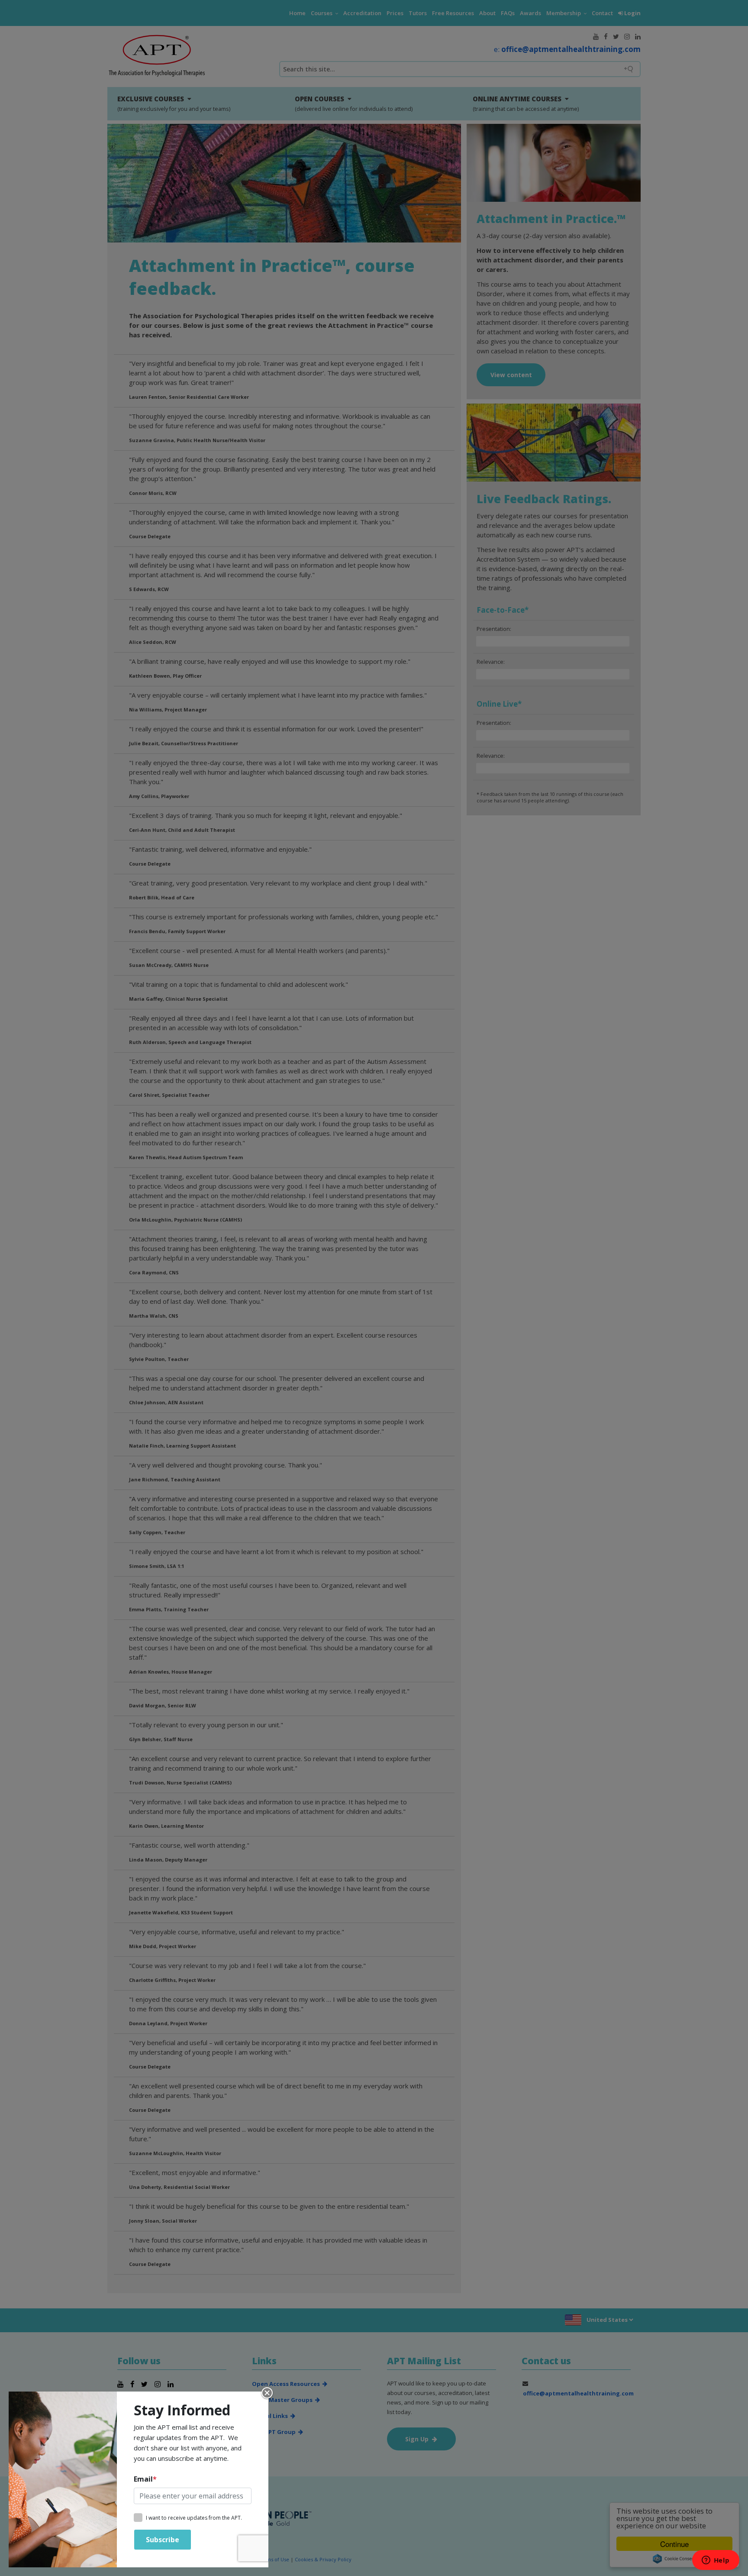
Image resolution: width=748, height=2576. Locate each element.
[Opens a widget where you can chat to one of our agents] (716, 2561)
